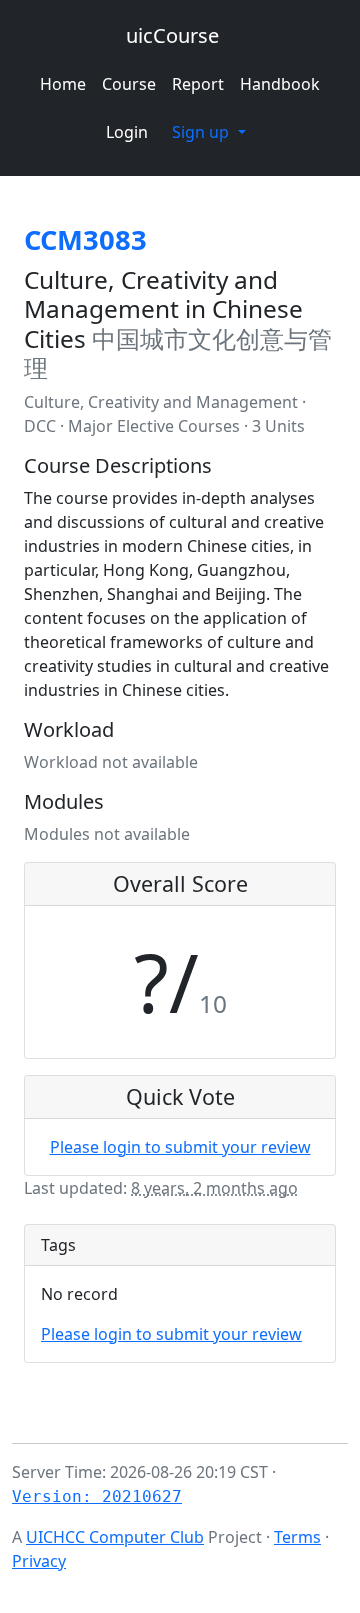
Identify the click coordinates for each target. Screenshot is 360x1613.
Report (198, 84)
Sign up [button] (202, 132)
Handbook (280, 84)
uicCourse (172, 35)
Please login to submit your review (180, 1147)
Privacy (39, 1561)
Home (63, 84)
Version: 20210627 (97, 1496)
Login (127, 132)
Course (129, 84)
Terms (297, 1537)
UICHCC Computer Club (115, 1537)
